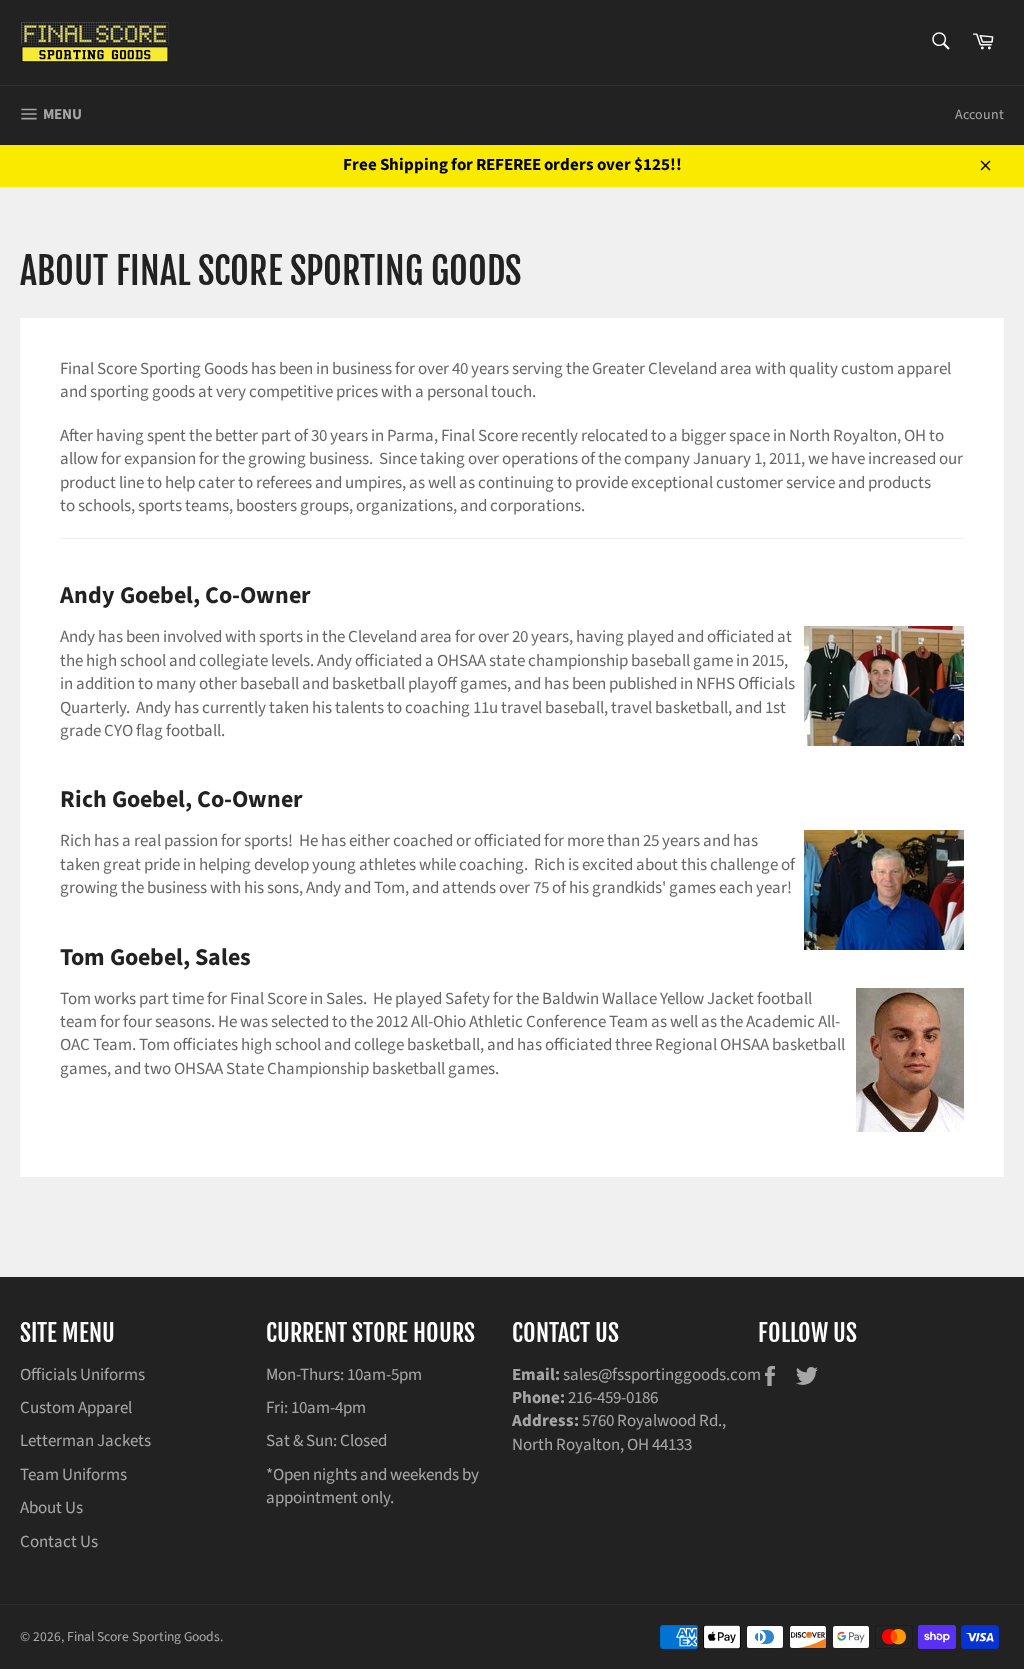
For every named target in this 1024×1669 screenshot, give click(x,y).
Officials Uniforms (82, 1375)
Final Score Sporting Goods (143, 1636)
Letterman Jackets (85, 1441)
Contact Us (59, 1542)
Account (979, 115)
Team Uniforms (73, 1475)
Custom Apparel (76, 1408)
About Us (51, 1508)
